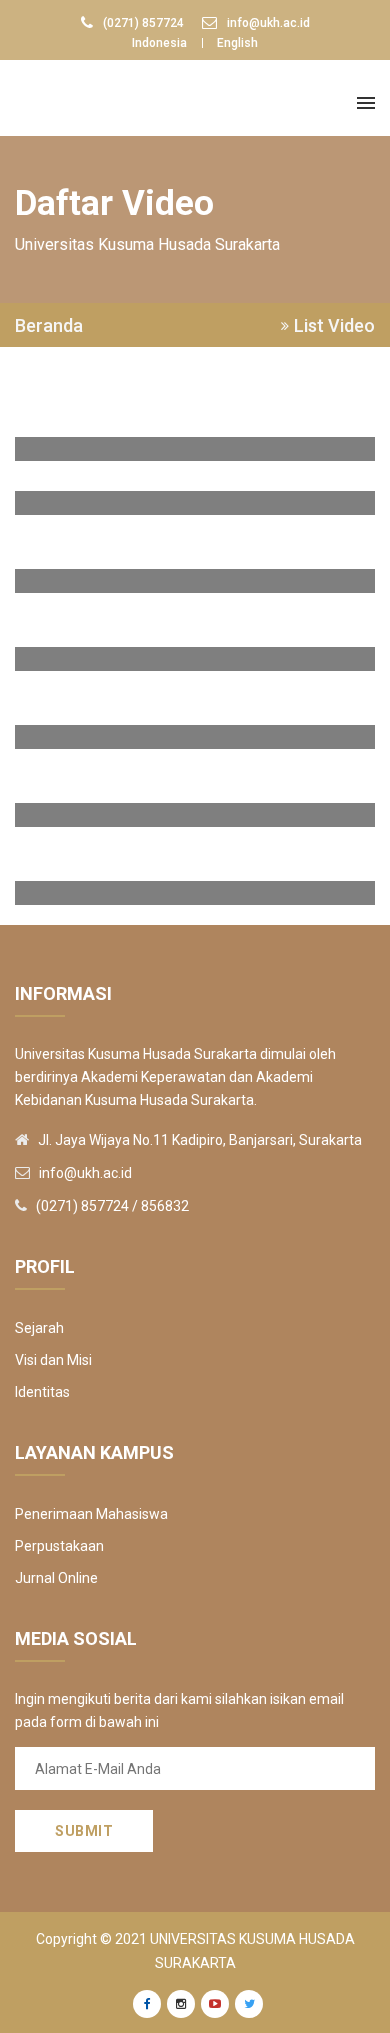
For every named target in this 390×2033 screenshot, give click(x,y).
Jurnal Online (56, 1578)
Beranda (49, 326)
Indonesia (159, 43)
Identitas (42, 1392)
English (237, 43)
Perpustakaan (59, 1546)
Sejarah (39, 1328)
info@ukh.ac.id (268, 23)
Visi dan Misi (53, 1360)
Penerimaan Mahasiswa (91, 1514)
